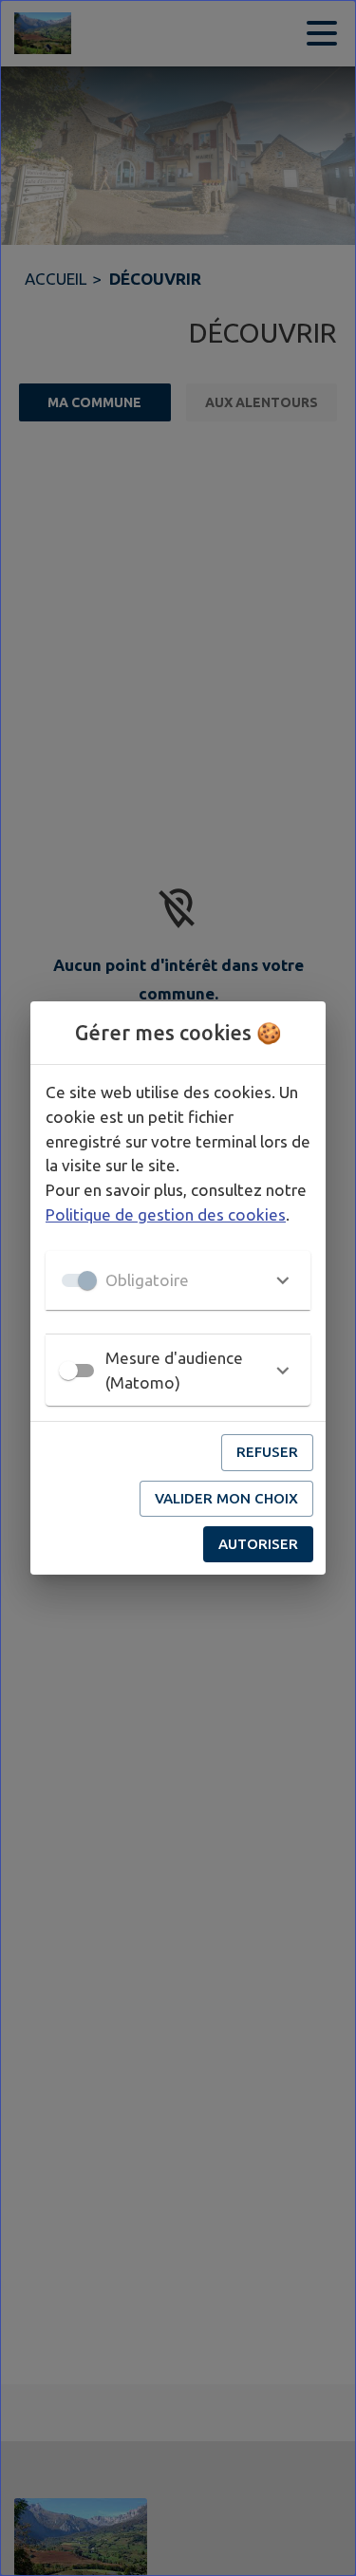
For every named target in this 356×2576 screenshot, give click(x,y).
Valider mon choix (226, 1498)
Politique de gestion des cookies (166, 1214)
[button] (178, 1280)
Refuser (267, 1452)
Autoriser (258, 1544)
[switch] (68, 1371)
